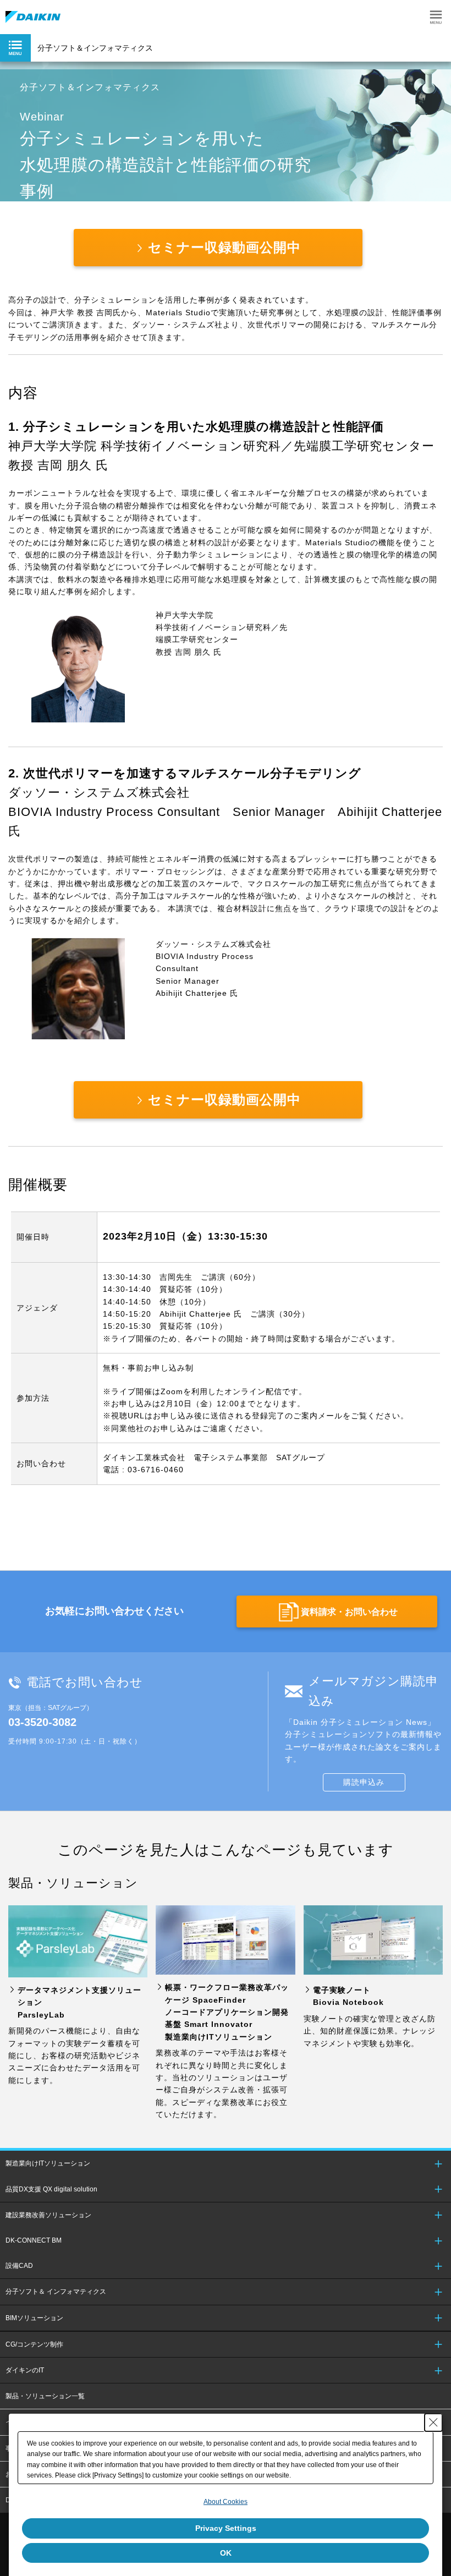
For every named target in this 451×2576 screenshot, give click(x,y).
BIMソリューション (34, 2318)
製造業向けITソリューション (48, 2163)
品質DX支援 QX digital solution (51, 2189)
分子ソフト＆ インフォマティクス (56, 2292)
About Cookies (226, 2502)
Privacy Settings (226, 2528)
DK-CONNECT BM (34, 2240)
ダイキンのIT (25, 2370)
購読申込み (364, 1782)
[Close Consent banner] (433, 2422)
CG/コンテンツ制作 (34, 2344)
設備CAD (19, 2266)
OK (226, 2553)
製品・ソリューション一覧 (45, 2396)
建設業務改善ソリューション (48, 2215)
